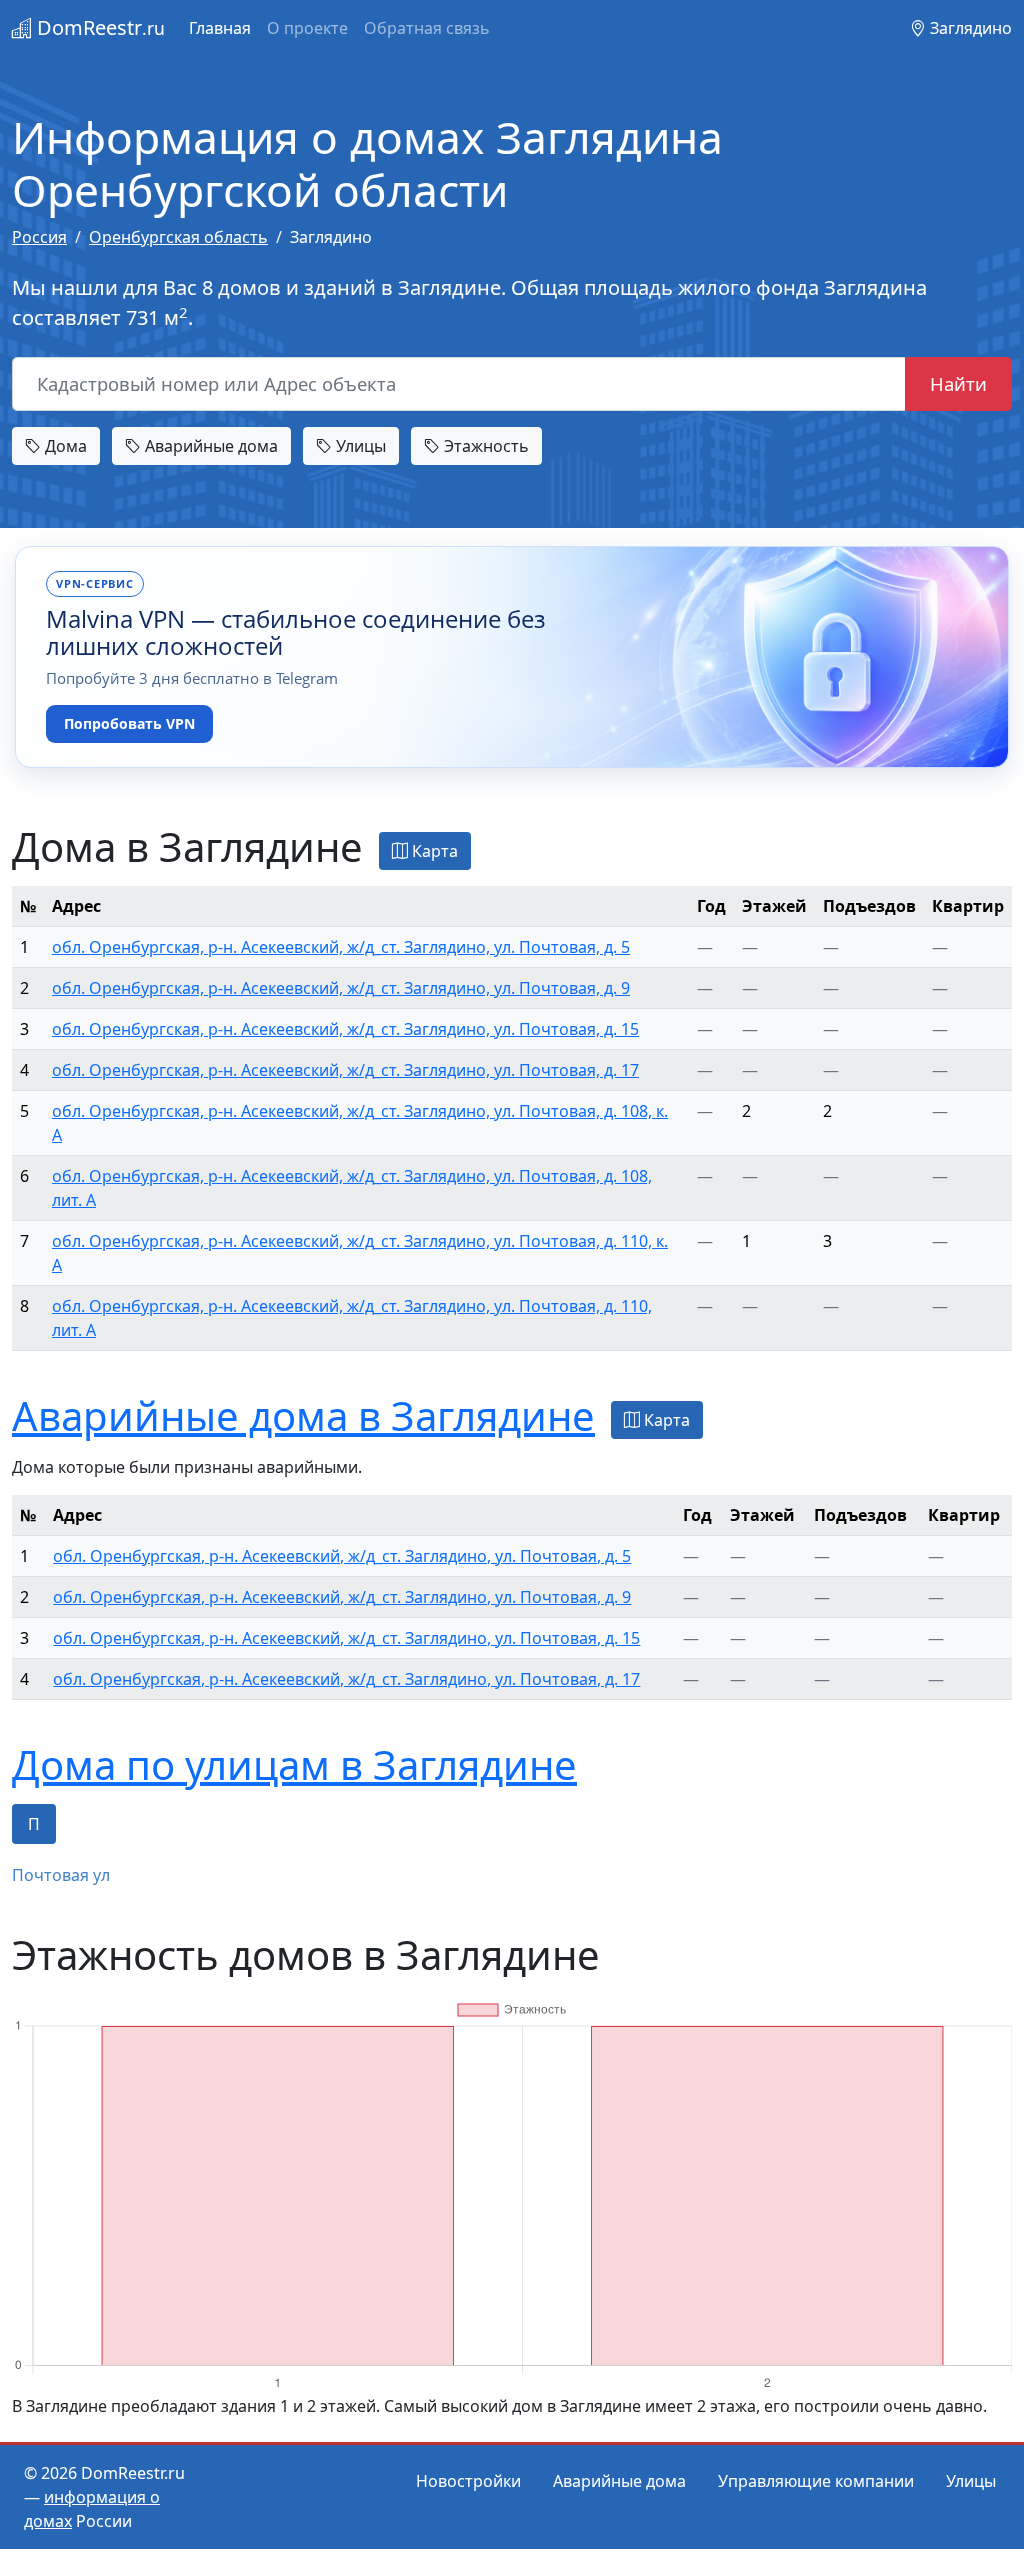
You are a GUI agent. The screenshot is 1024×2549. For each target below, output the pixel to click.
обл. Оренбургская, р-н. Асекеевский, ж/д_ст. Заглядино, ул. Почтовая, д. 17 (345, 1070)
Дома (64, 446)
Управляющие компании (816, 2481)
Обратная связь (427, 28)
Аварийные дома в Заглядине (303, 1415)
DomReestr (98, 27)
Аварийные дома (209, 446)
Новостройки (468, 2481)
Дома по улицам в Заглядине (294, 1764)
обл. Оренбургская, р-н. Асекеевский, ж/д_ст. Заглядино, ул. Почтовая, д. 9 (341, 988)
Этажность (484, 446)
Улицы (359, 446)
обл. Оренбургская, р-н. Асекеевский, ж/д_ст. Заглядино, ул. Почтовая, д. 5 (341, 947)
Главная (220, 28)
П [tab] (34, 1824)
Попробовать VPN (129, 723)
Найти (958, 383)
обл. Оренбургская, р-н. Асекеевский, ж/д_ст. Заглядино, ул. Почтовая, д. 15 (345, 1029)
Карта (433, 851)
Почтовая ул (61, 1875)
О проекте (307, 28)
